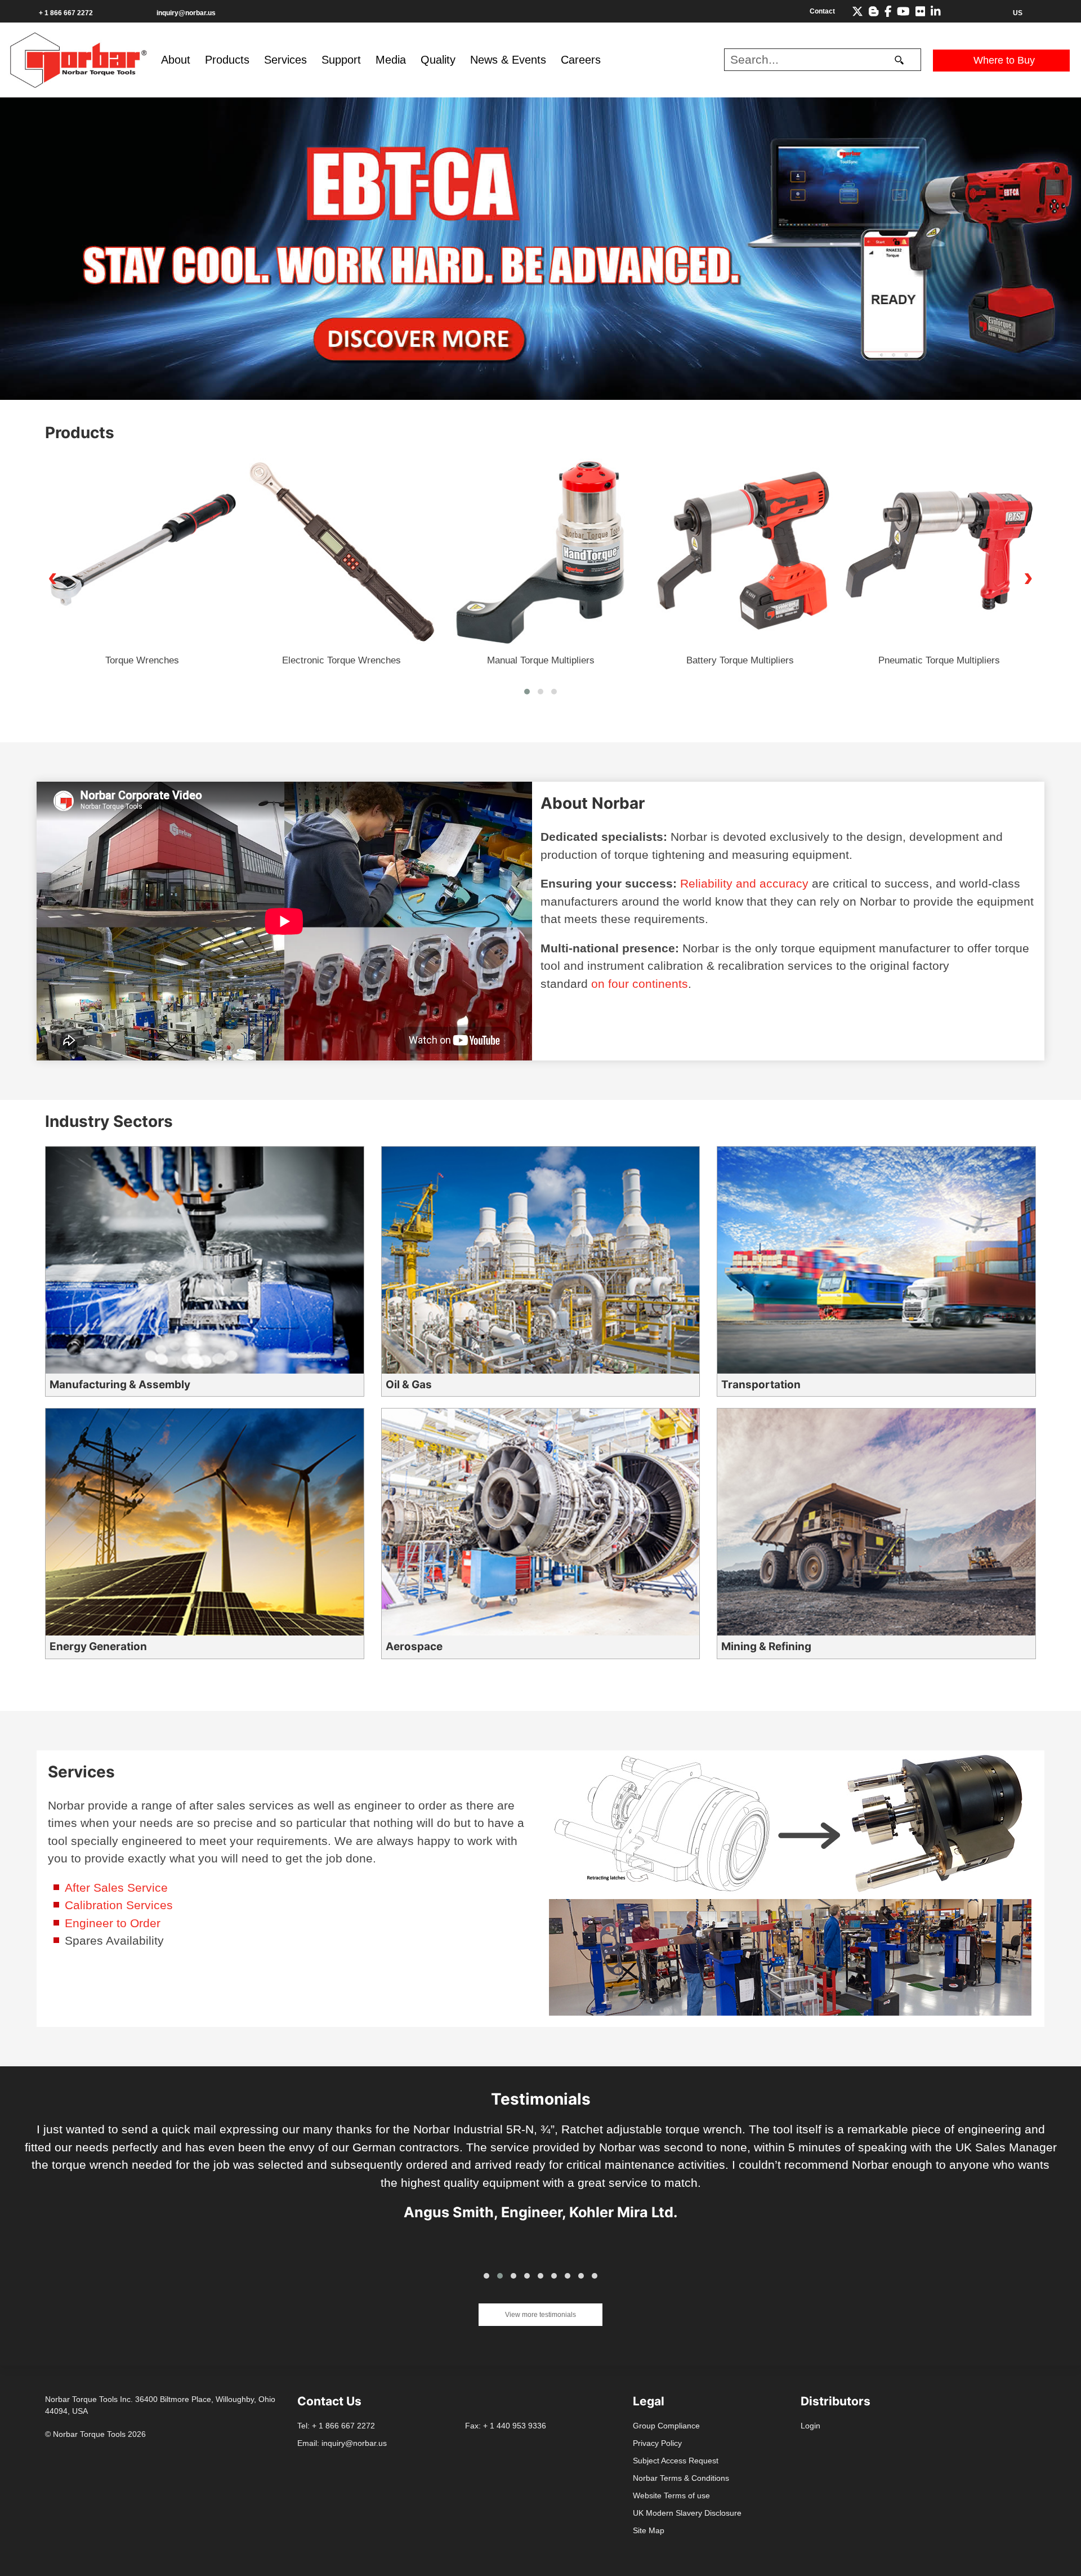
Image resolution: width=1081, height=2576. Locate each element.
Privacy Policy (657, 2443)
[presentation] (53, 577)
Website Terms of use (671, 2495)
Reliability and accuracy (744, 883)
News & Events (508, 60)
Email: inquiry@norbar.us (342, 2443)
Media (391, 60)
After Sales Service (116, 1888)
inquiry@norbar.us (186, 13)
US (1018, 13)
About (176, 60)
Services (285, 60)
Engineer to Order (113, 1923)
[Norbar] (78, 59)
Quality (438, 60)
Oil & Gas (409, 1385)
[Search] (899, 60)
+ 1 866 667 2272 (66, 13)
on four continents (640, 984)
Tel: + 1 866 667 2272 (336, 2426)
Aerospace (414, 1646)
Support (341, 60)
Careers (581, 60)
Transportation (761, 1385)
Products (227, 60)
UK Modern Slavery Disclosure (687, 2513)
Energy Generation (98, 1646)
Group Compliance (666, 2426)
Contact (822, 11)
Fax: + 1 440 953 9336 (506, 2426)
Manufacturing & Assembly (120, 1385)
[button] (527, 692)
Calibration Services (119, 1905)
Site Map (649, 2530)
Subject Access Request (676, 2461)
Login (810, 2426)
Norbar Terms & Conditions (681, 2478)
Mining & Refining (766, 1646)
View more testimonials (540, 2315)
